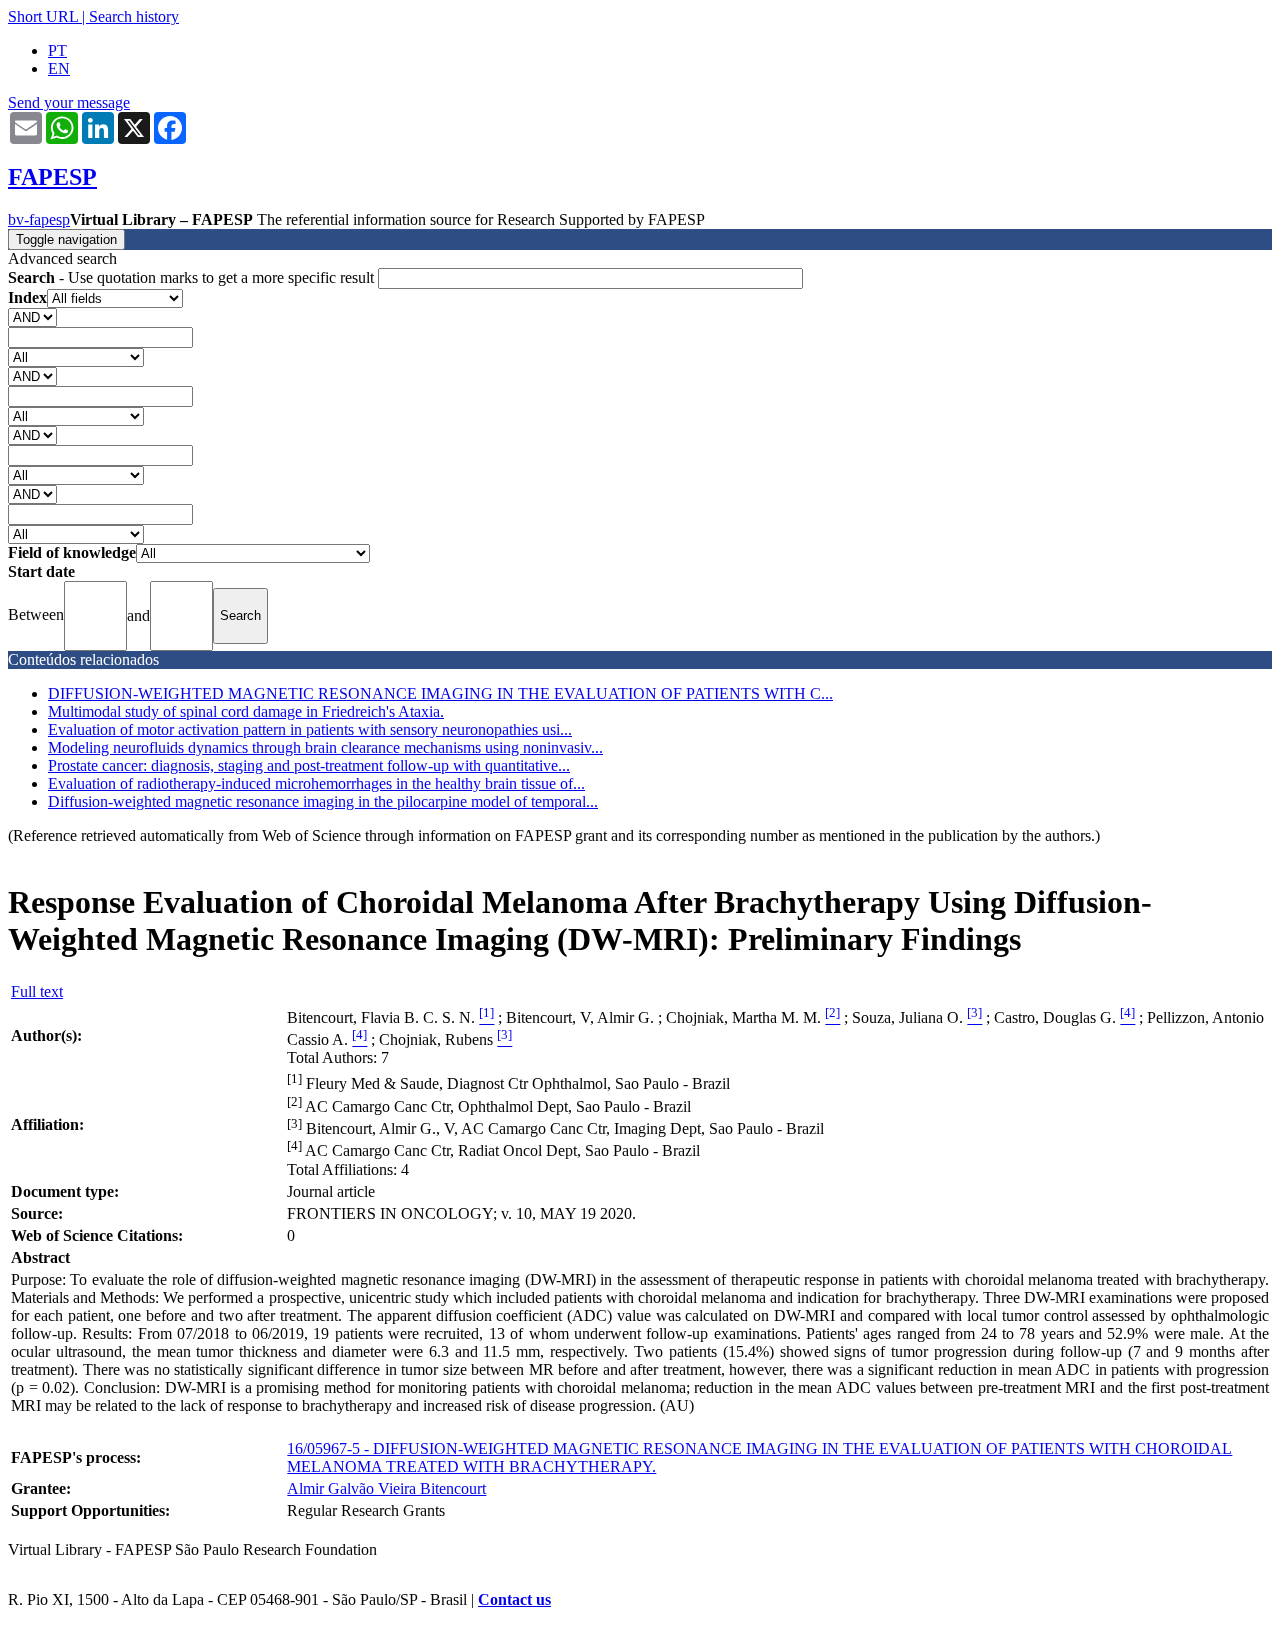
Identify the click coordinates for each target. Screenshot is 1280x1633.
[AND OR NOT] (32, 316)
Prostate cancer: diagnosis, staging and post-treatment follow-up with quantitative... (309, 765)
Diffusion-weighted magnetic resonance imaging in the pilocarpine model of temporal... (323, 801)
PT (57, 50)
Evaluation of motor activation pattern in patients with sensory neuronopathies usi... (310, 729)
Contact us (514, 1599)
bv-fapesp (39, 219)
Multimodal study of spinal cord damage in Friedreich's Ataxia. (246, 711)
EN (59, 68)
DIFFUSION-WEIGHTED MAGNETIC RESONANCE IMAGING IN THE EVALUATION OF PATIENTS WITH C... (440, 693)
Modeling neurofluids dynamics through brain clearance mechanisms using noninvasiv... (325, 747)
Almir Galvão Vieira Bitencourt (386, 1488)
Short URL (43, 16)
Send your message (69, 102)
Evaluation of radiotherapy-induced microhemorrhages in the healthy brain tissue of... (316, 783)
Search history (134, 16)
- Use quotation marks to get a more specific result (193, 277)
